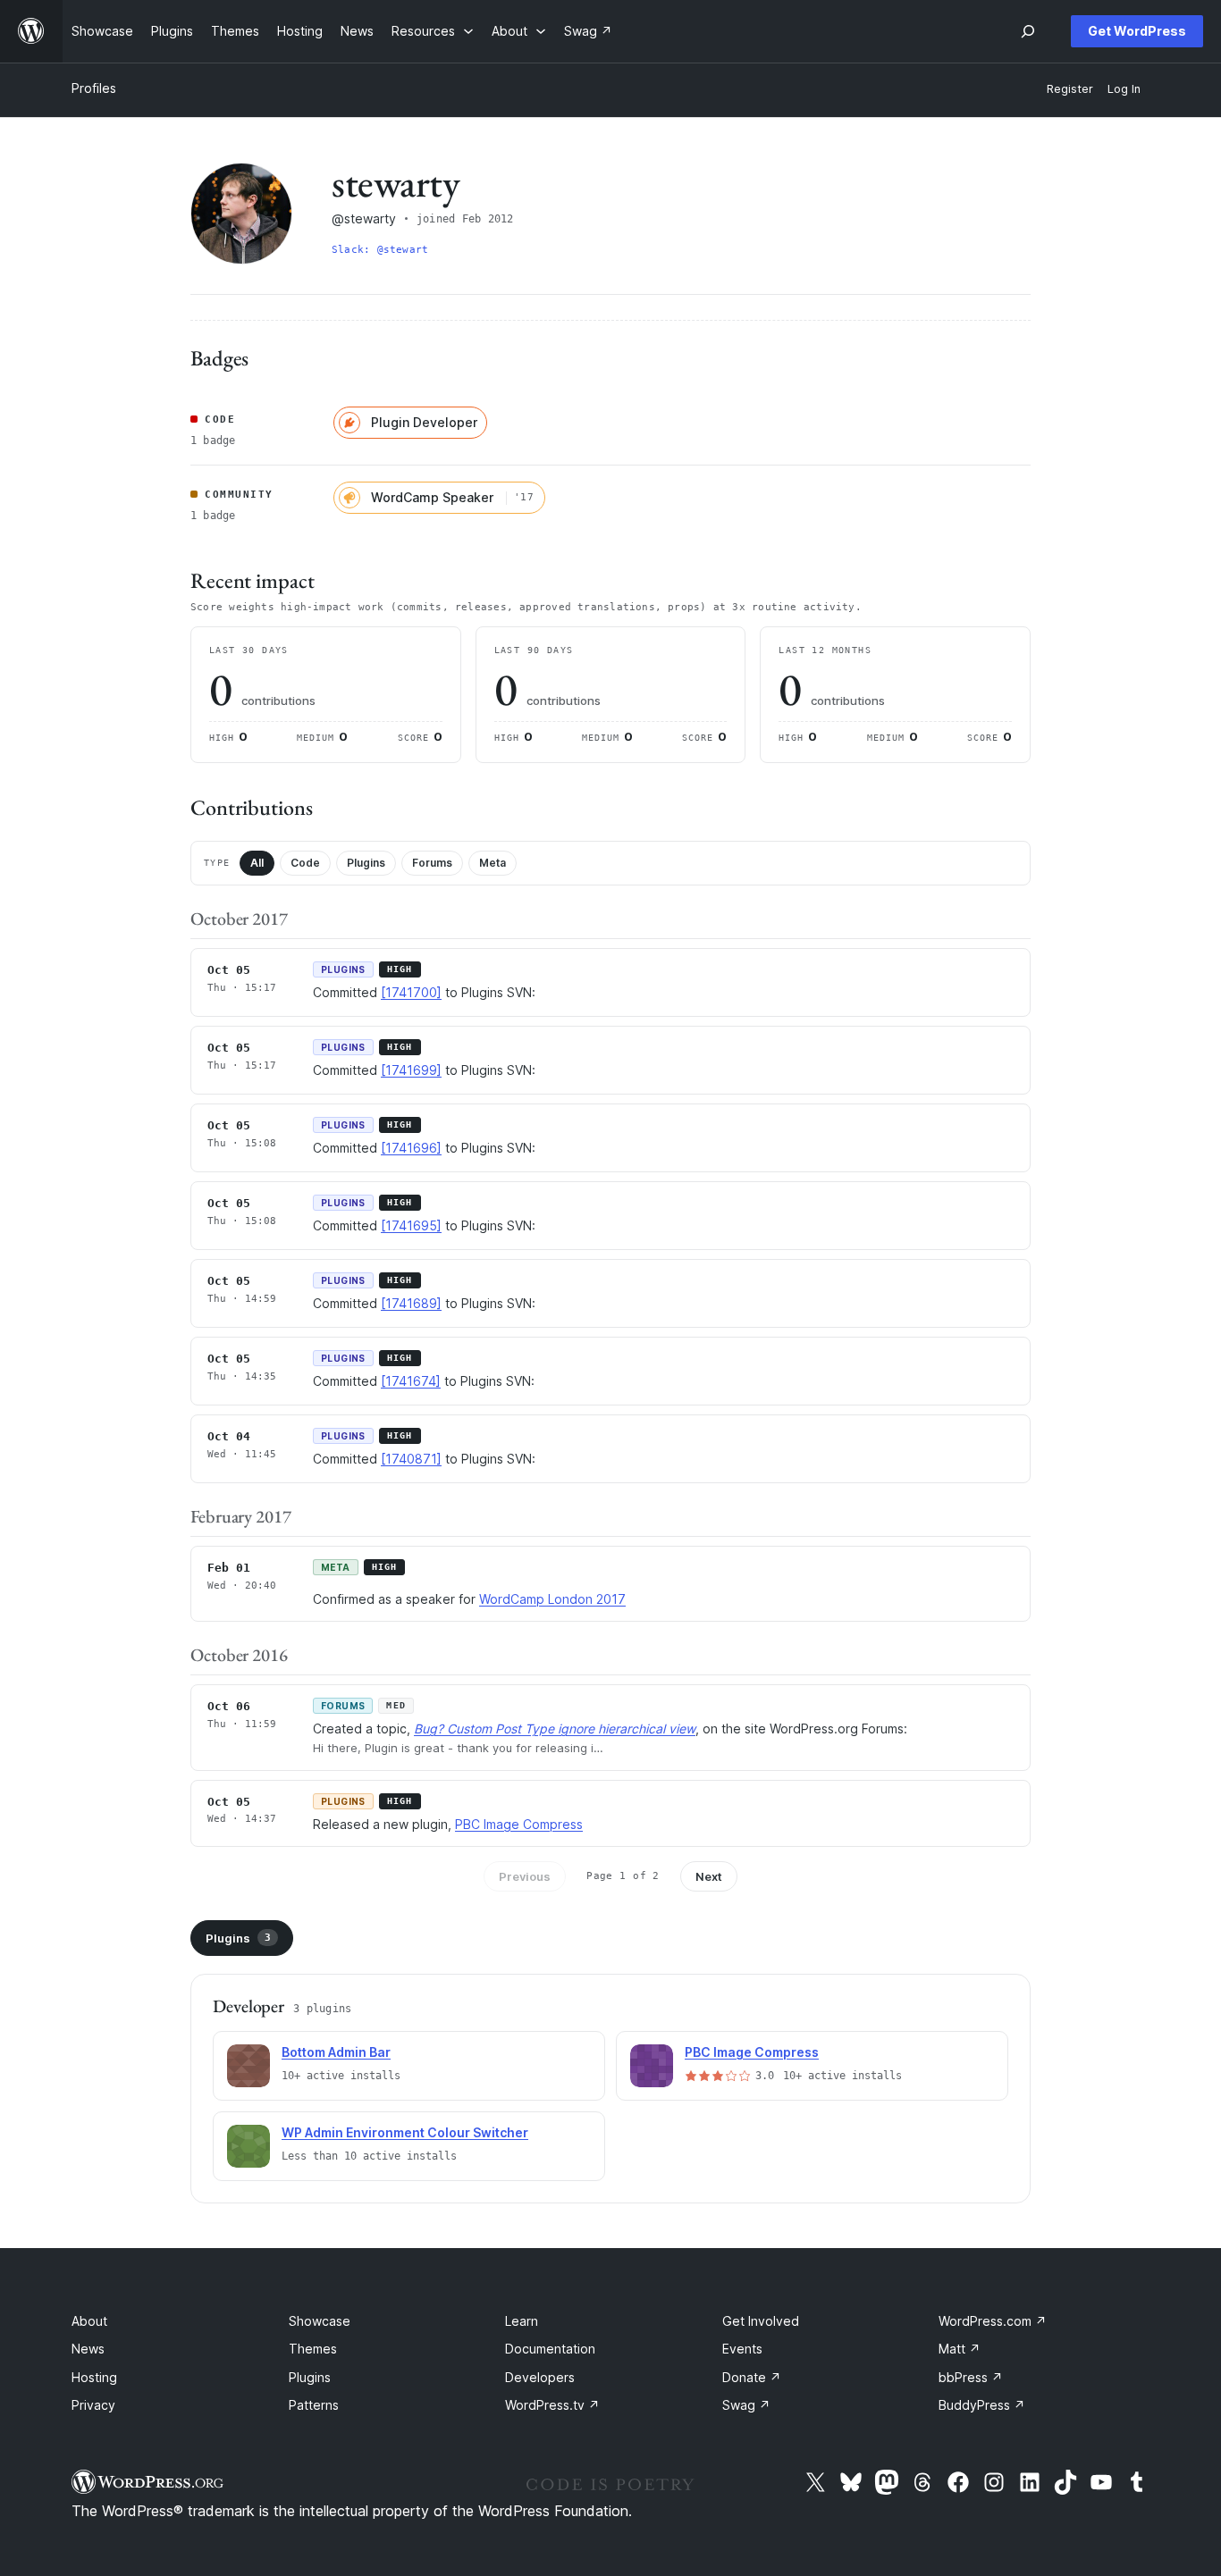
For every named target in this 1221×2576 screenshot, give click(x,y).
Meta (493, 863)
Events (742, 2349)
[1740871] (411, 1459)
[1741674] (411, 1381)
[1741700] (411, 992)
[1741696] (411, 1148)
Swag (746, 2405)
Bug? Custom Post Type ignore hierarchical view (555, 1729)
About (89, 2321)
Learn (522, 2321)
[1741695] (411, 1225)
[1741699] (411, 1070)
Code (305, 863)
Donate (752, 2377)
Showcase (320, 2321)
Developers (540, 2377)
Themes (313, 2349)
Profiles (94, 88)
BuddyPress (982, 2405)
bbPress (971, 2377)
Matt (960, 2349)
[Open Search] (1028, 31)
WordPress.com (993, 2321)
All (257, 863)
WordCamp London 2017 (552, 1599)
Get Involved (761, 2321)
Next (709, 1876)
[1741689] (411, 1303)
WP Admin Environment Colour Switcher (405, 2132)
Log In (1124, 89)
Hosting (94, 2377)
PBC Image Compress (519, 1824)
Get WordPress (1137, 31)
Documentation (550, 2349)
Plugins (366, 863)
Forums (432, 863)
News (88, 2349)
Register (1070, 89)
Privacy (93, 2405)
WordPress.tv (552, 2405)
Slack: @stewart (380, 250)
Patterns (314, 2405)
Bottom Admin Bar (336, 2052)
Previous (525, 1876)
